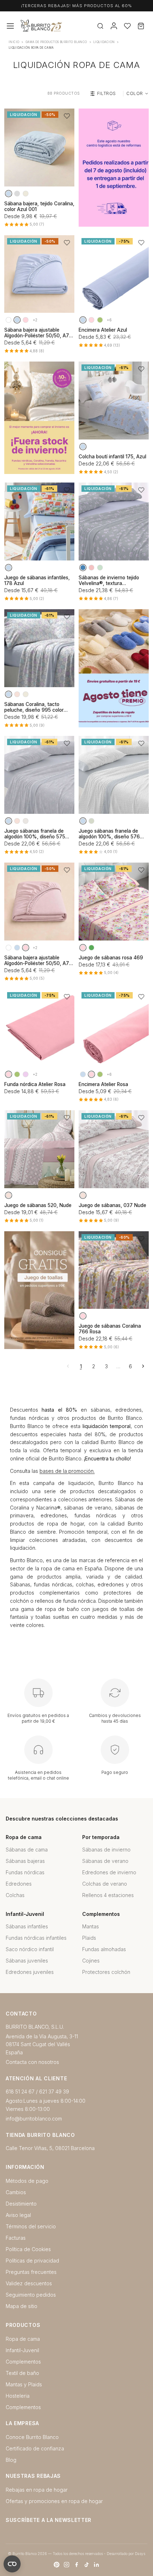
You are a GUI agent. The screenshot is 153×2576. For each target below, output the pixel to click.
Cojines (91, 1961)
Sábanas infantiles (27, 1926)
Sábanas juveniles (27, 1961)
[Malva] (26, 1074)
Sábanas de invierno (106, 1850)
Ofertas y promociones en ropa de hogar (54, 2501)
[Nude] (17, 694)
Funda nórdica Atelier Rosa (35, 1084)
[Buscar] (100, 26)
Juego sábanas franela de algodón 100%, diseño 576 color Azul (109, 834)
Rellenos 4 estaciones (108, 1895)
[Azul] (9, 194)
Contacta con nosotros (32, 2062)
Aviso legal (18, 2215)
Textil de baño (22, 2373)
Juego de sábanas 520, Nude (38, 1205)
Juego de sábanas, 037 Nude (112, 1205)
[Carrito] (141, 26)
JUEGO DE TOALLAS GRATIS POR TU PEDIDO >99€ (76, 6)
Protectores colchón (106, 1972)
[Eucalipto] (100, 568)
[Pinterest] (57, 2565)
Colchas (15, 1895)
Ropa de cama (23, 2339)
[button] (67, 116)
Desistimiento (21, 2204)
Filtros (107, 93)
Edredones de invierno (109, 1872)
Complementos (23, 2362)
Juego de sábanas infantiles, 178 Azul (37, 580)
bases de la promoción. (67, 1471)
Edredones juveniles (30, 1972)
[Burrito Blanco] (64, 26)
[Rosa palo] (91, 568)
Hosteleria (18, 2396)
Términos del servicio (31, 2226)
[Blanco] (9, 320)
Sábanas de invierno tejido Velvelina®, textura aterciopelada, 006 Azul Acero (114, 580)
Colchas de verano (105, 1884)
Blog (11, 2460)
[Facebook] (76, 2565)
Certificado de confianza (35, 2448)
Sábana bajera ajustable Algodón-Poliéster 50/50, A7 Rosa (37, 960)
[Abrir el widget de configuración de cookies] (12, 2564)
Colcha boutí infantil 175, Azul (112, 457)
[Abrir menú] (10, 26)
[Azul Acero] (83, 568)
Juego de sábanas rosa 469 (111, 958)
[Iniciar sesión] (114, 26)
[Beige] (26, 194)
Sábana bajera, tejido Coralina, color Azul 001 (39, 206)
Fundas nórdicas (25, 1872)
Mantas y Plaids (24, 2384)
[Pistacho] (100, 320)
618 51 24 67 (20, 2092)
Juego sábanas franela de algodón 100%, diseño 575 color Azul (35, 834)
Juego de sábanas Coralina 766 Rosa (110, 1329)
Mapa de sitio (22, 2306)
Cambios (16, 2192)
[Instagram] (67, 2565)
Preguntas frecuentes (31, 2272)
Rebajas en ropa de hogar (37, 2490)
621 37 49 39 (54, 2092)
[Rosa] (26, 320)
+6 (109, 320)
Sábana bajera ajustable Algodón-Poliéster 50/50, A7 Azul (37, 333)
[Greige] (26, 821)
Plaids (89, 1938)
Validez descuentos (29, 2283)
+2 (35, 320)
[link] (114, 168)
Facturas (16, 2238)
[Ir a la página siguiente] (143, 1366)
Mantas (91, 1926)
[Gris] (17, 194)
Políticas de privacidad (32, 2261)
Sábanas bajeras (25, 1861)
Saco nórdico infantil (30, 1949)
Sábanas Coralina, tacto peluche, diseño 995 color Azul (34, 707)
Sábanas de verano (105, 1861)
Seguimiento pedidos (31, 2295)
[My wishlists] (127, 26)
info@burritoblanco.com (34, 2119)
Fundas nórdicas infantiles (36, 1938)
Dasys (140, 2554)
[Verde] (91, 948)
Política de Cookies (28, 2249)
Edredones (19, 1884)
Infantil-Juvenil (22, 2350)
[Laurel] (91, 821)
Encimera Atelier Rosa (103, 1084)
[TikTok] (86, 2565)
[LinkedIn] (96, 2565)
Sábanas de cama (27, 1850)
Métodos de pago (27, 2181)
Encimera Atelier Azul (103, 330)
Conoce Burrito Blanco (32, 2437)
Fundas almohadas (104, 1949)
